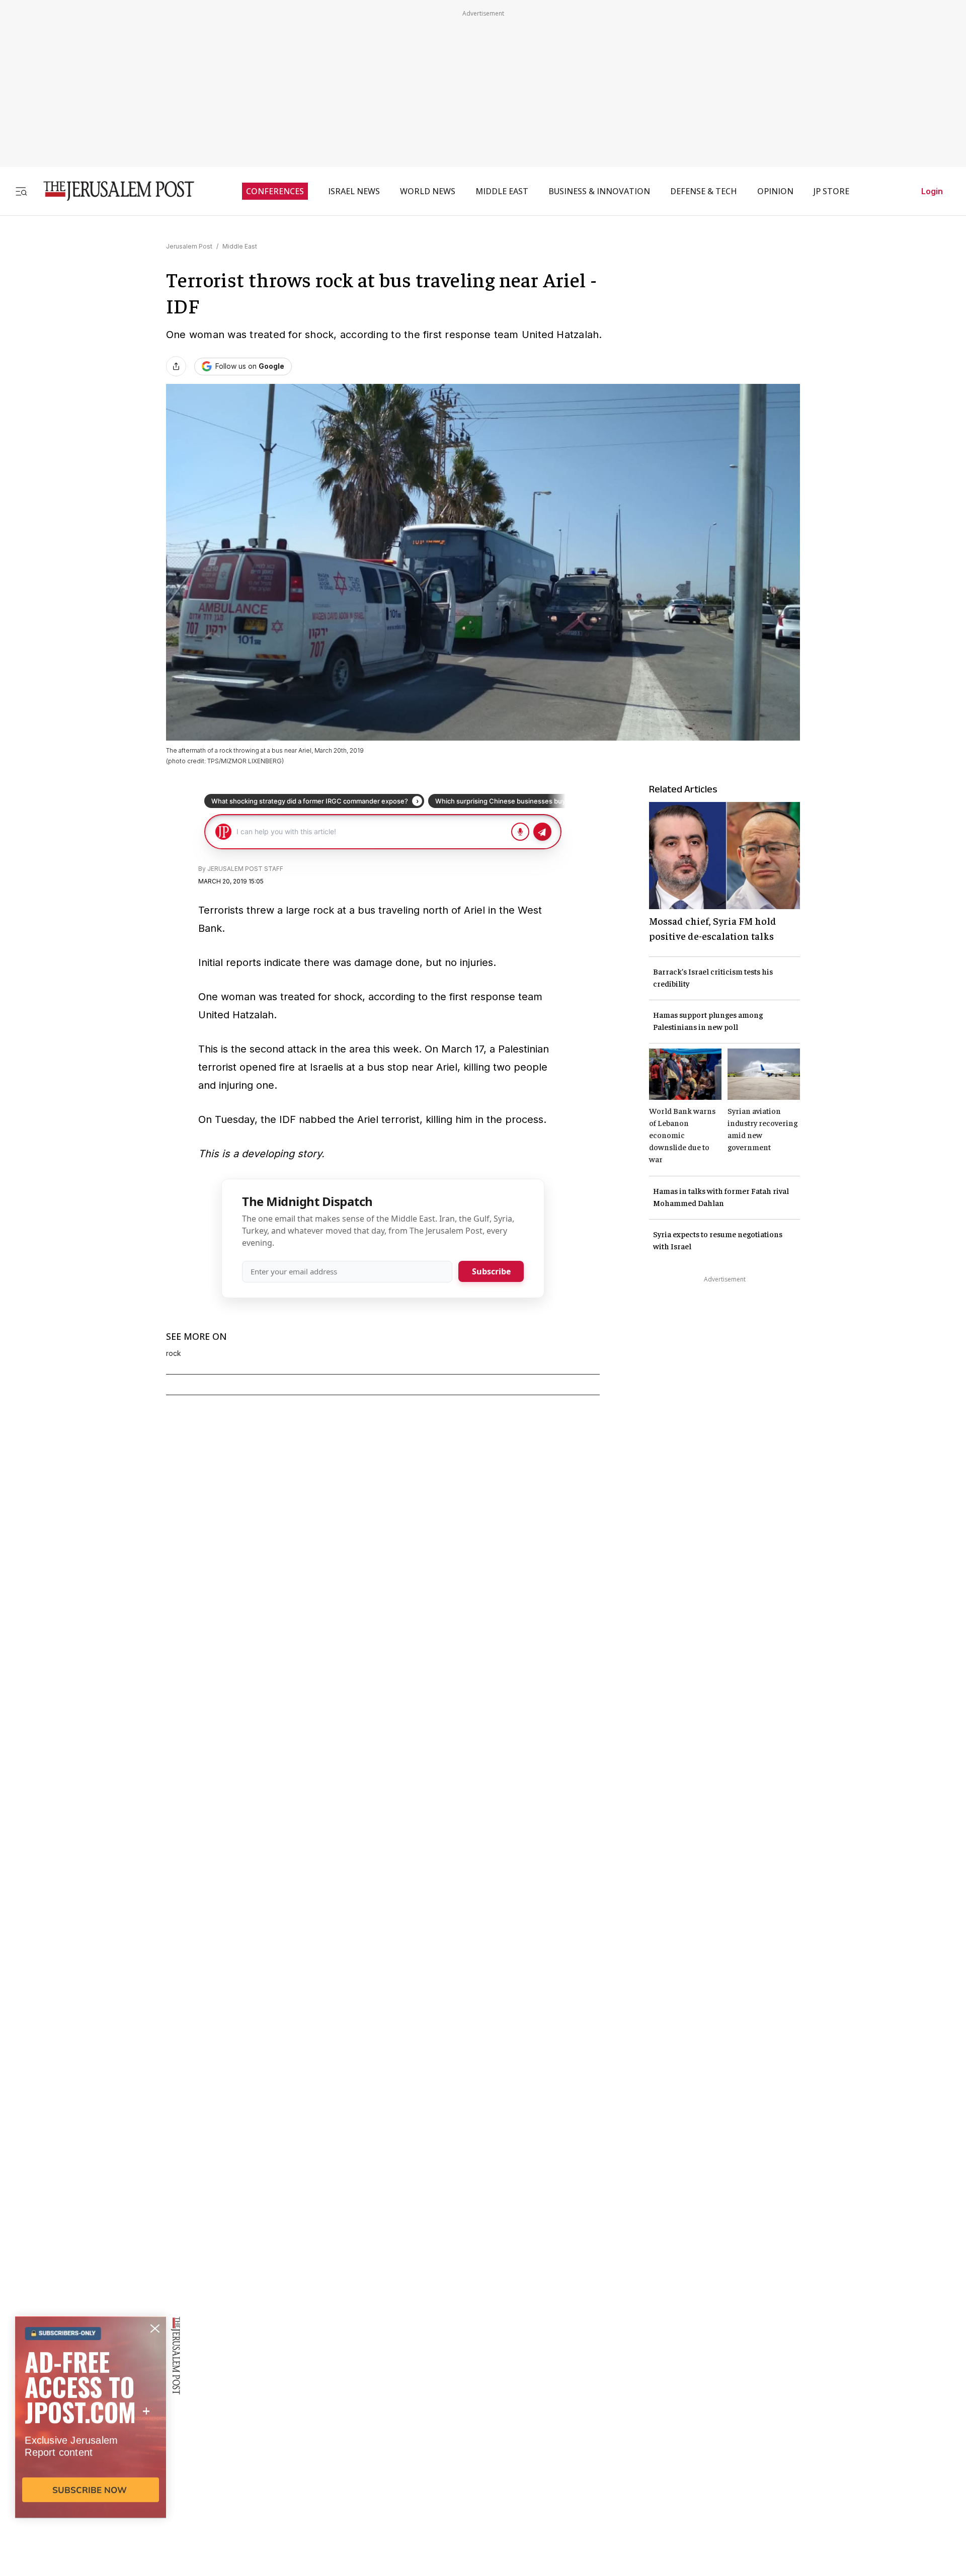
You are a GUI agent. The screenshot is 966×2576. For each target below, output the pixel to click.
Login (932, 191)
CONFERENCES (275, 191)
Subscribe (491, 1271)
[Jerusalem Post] (112, 191)
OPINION (775, 191)
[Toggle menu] (21, 191)
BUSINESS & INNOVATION (599, 191)
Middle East (240, 246)
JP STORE (831, 191)
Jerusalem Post (189, 246)
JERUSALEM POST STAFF (245, 869)
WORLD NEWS (428, 191)
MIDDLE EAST (502, 191)
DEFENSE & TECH (704, 191)
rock (174, 1353)
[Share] (176, 366)
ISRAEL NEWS (354, 191)
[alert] (91, 2460)
